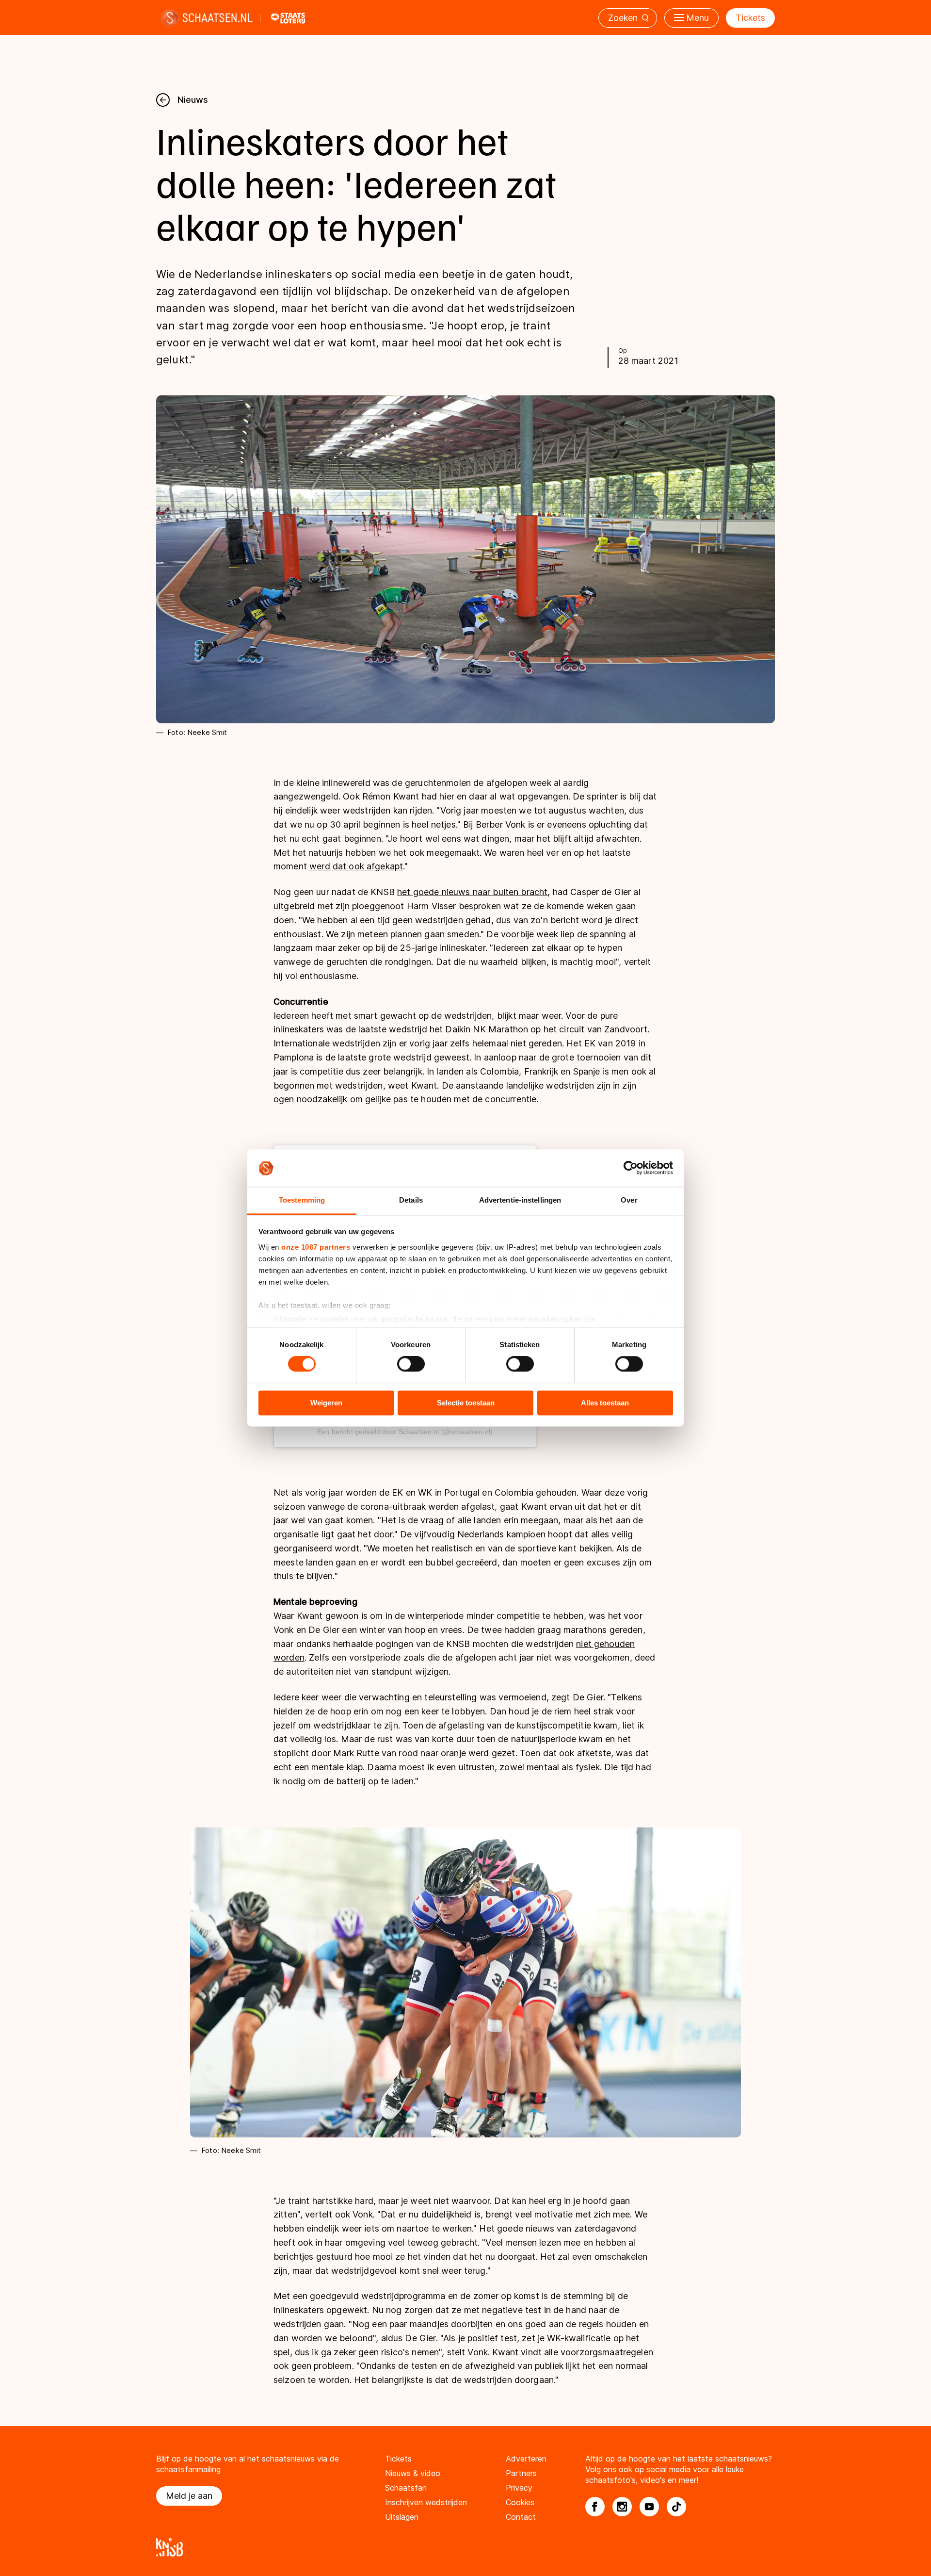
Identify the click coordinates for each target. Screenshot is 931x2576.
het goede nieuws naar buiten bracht (472, 892)
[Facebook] (595, 2507)
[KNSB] (465, 2547)
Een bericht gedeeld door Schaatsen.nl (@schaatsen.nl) (405, 1432)
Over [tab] (629, 1200)
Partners (521, 2473)
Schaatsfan (406, 2488)
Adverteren (526, 2459)
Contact (521, 2517)
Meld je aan (189, 2496)
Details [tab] (411, 1200)
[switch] (411, 1364)
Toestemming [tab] (302, 1200)
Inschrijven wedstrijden (426, 2502)
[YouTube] (649, 2507)
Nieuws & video (413, 2473)
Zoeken (623, 18)
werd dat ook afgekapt (356, 866)
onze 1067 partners (316, 1247)
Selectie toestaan (466, 1403)
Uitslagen (402, 2517)
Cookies (520, 2502)
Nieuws (193, 100)
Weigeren (326, 1403)
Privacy (519, 2488)
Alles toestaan (605, 1403)
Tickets (750, 18)
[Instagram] (622, 2507)
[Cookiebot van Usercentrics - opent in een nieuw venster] (631, 1168)
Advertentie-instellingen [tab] (520, 1200)
